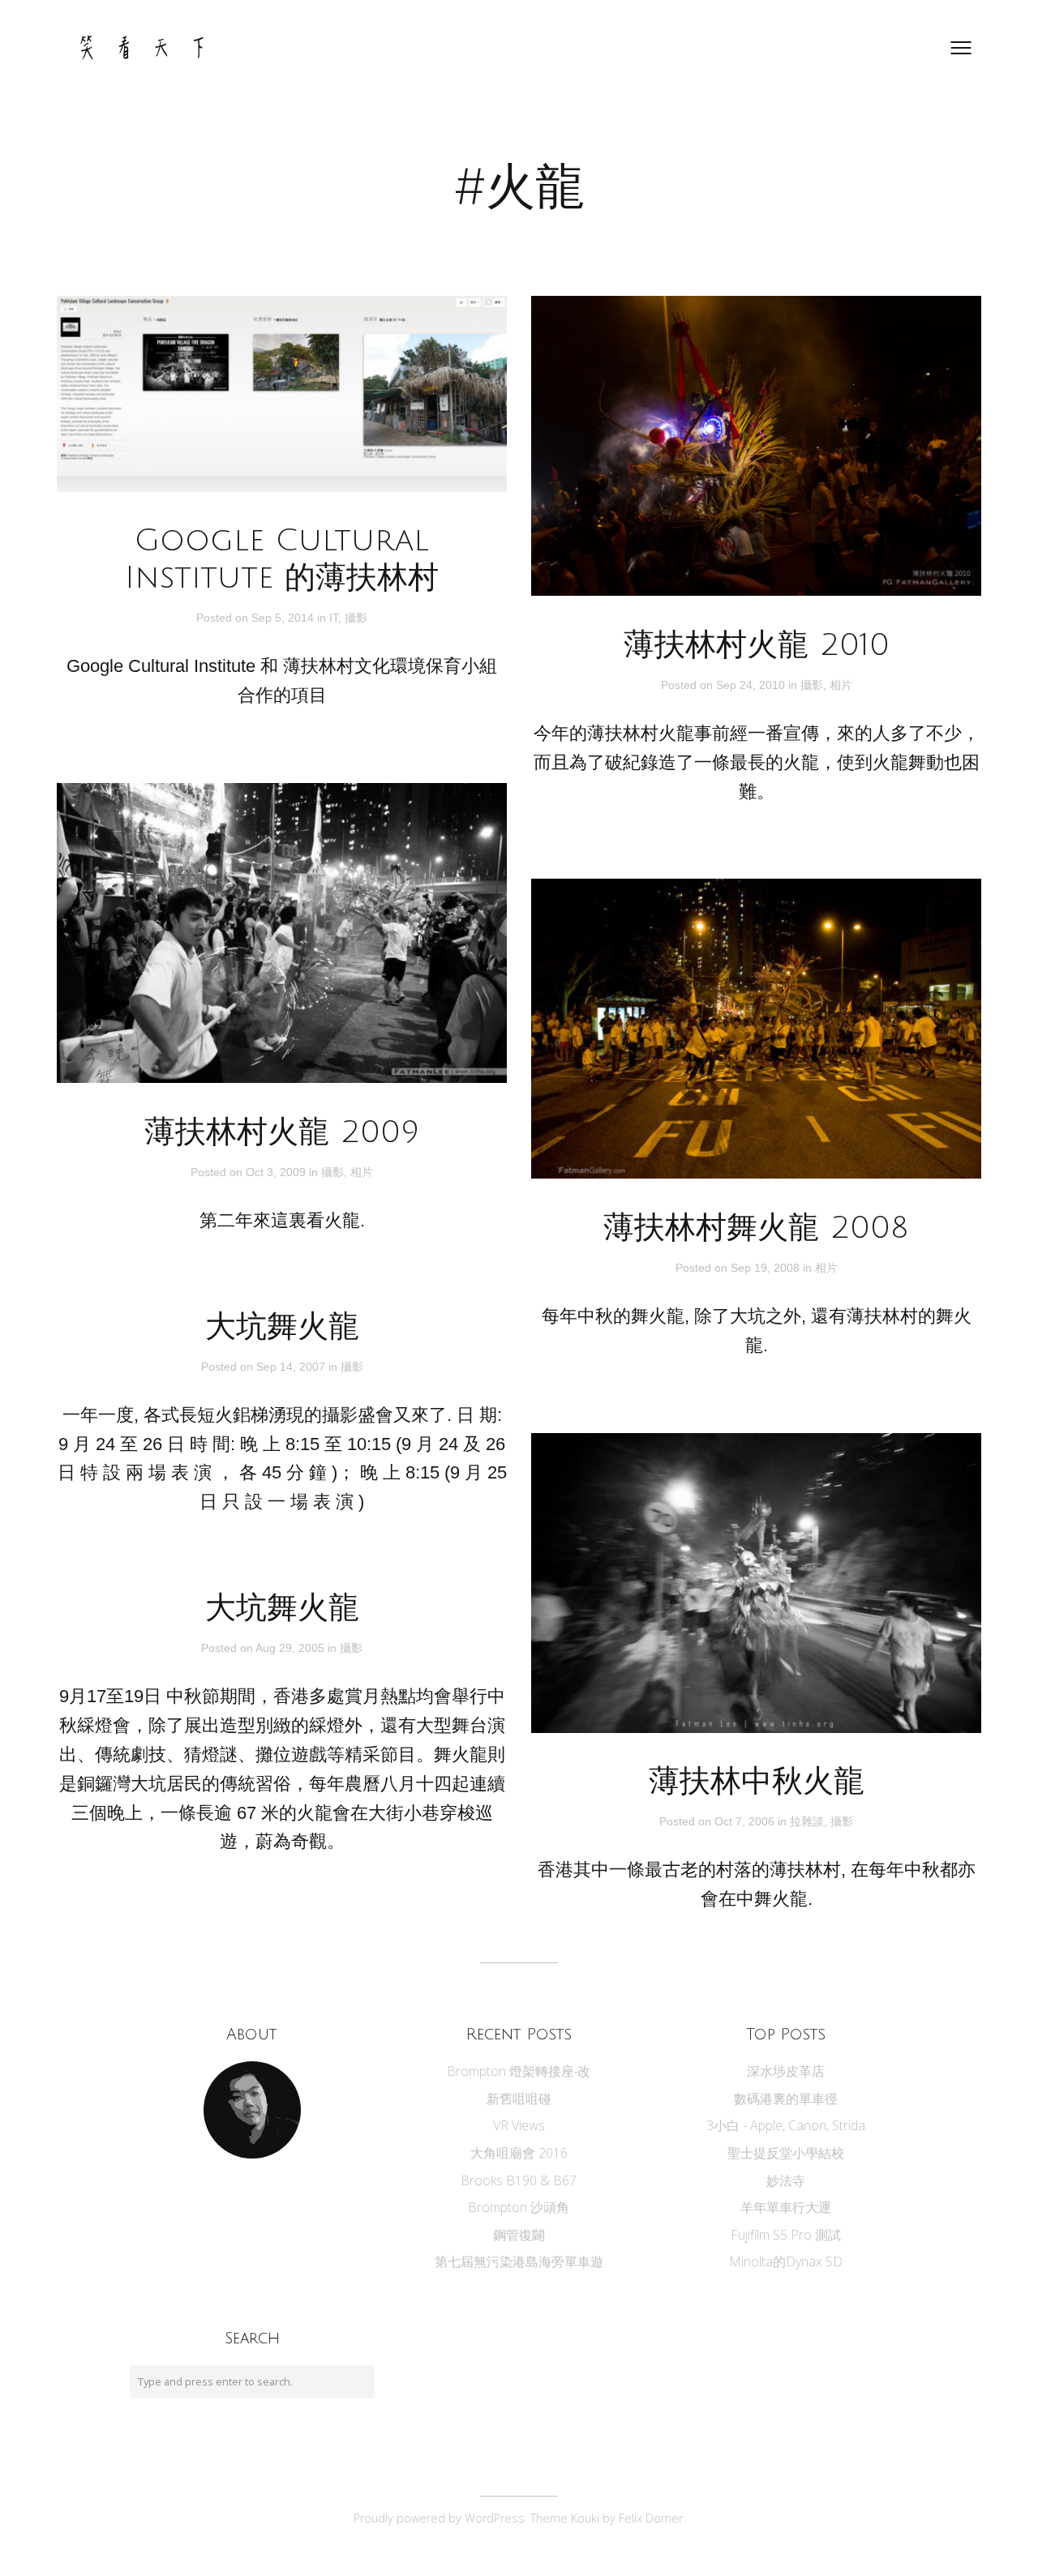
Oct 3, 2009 (277, 1172)
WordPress (495, 2518)
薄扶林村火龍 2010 (757, 645)
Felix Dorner (651, 2518)
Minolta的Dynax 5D (786, 2261)
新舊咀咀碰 (519, 2099)
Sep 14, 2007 (292, 1367)
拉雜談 (807, 1821)
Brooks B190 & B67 (519, 2180)
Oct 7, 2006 (746, 1821)
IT (334, 618)
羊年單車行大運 (786, 2207)
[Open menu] (961, 48)
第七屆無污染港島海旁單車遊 (519, 2261)
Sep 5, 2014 (284, 618)
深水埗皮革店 (786, 2071)
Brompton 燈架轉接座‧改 (519, 2071)
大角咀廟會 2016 (519, 2153)
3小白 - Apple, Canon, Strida (786, 2125)
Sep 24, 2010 (752, 685)
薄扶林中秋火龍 (757, 1782)
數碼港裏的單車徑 (786, 2099)
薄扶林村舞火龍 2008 (756, 1228)
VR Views (519, 2125)
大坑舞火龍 (282, 1327)
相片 (841, 685)
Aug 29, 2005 (292, 1648)
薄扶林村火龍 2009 (282, 1132)
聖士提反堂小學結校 (786, 2153)
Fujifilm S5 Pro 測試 (786, 2235)
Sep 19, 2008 (767, 1268)
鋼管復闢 (519, 2235)
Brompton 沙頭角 (519, 2207)
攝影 (356, 618)
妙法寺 (786, 2180)
